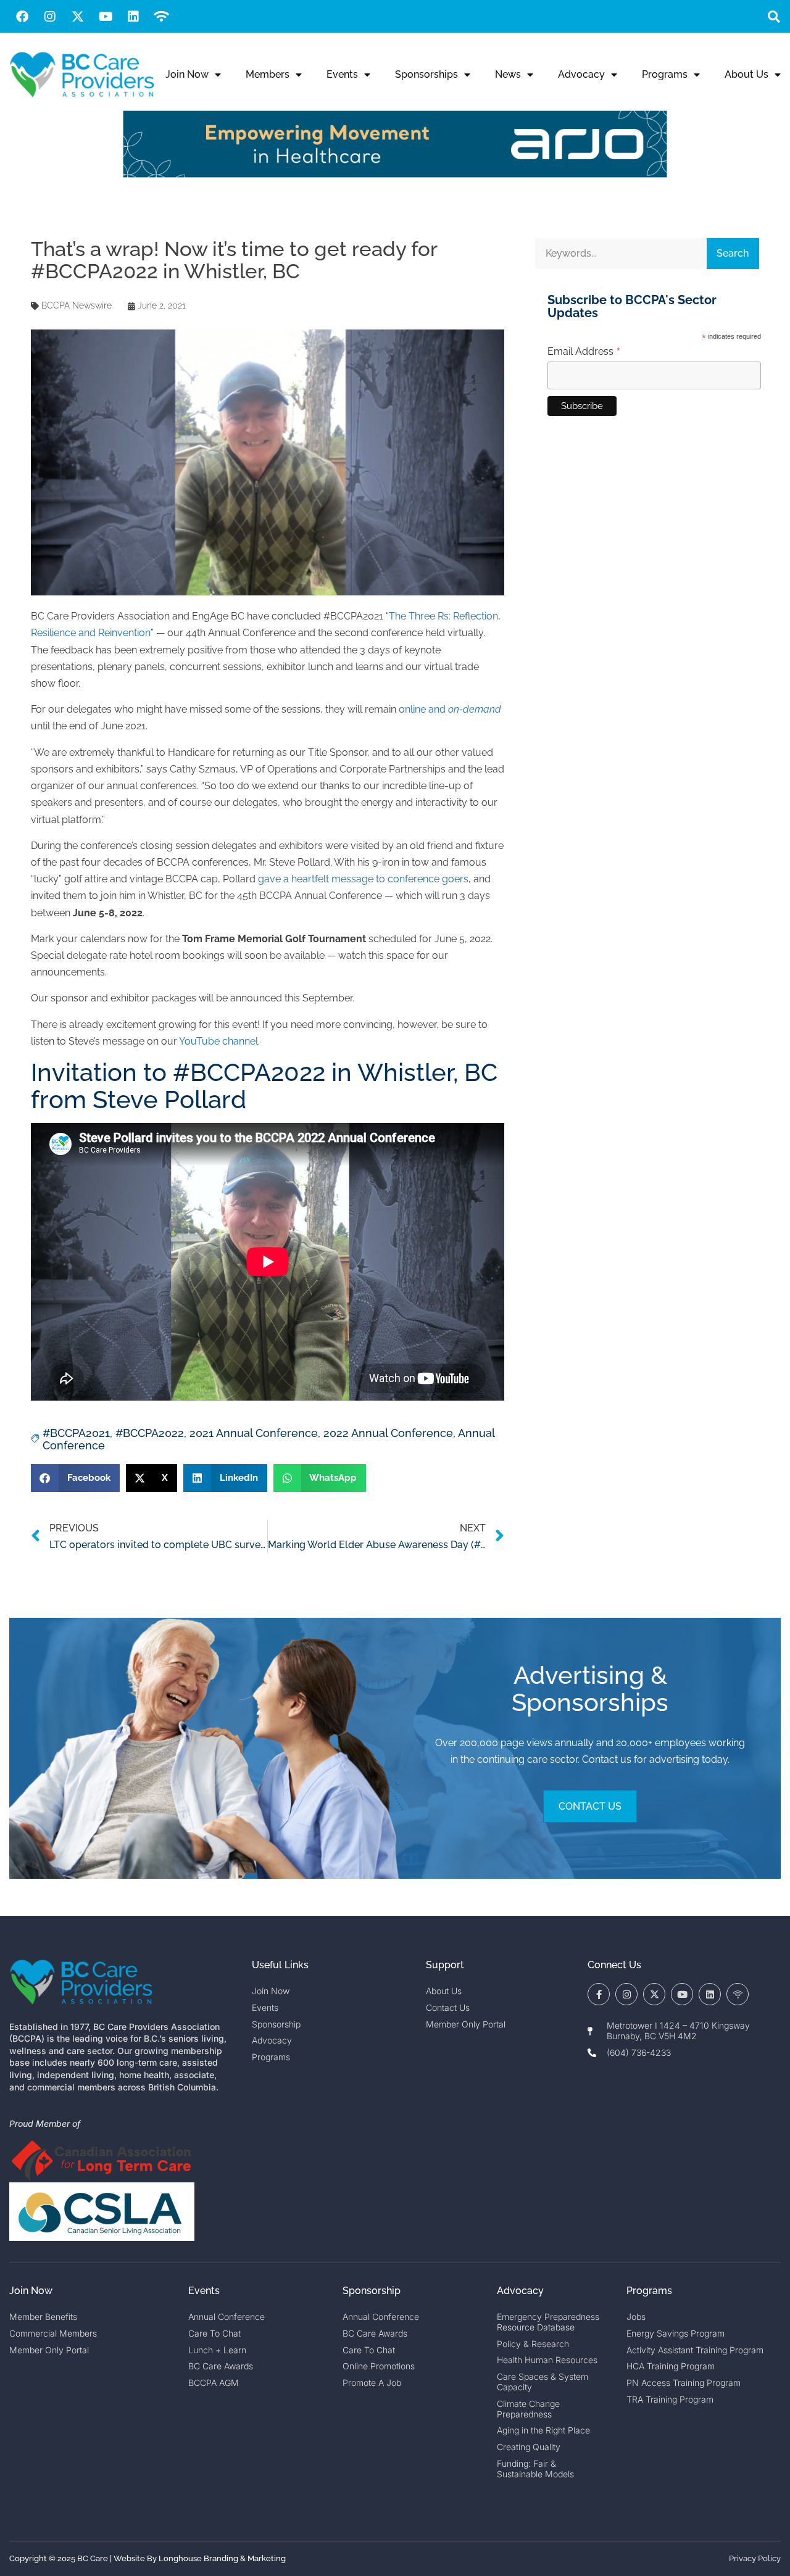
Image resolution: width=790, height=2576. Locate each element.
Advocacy (581, 74)
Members (268, 74)
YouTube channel (218, 1041)
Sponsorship (372, 2291)
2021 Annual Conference (254, 1433)
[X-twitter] (78, 17)
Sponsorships (426, 74)
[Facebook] (22, 17)
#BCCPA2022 (150, 1433)
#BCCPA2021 (76, 1433)
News (508, 74)
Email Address (584, 352)
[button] (774, 16)
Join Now (187, 74)
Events (342, 74)
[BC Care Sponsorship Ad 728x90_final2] (395, 174)
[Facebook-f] (599, 1994)
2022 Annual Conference (388, 1433)
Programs (665, 74)
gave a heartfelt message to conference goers (363, 879)
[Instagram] (50, 17)
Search (733, 253)
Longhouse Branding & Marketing (222, 2558)
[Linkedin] (133, 17)
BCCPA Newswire (77, 305)
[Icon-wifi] (738, 1994)
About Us (746, 74)
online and (450, 709)
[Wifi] (161, 17)
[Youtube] (106, 17)
